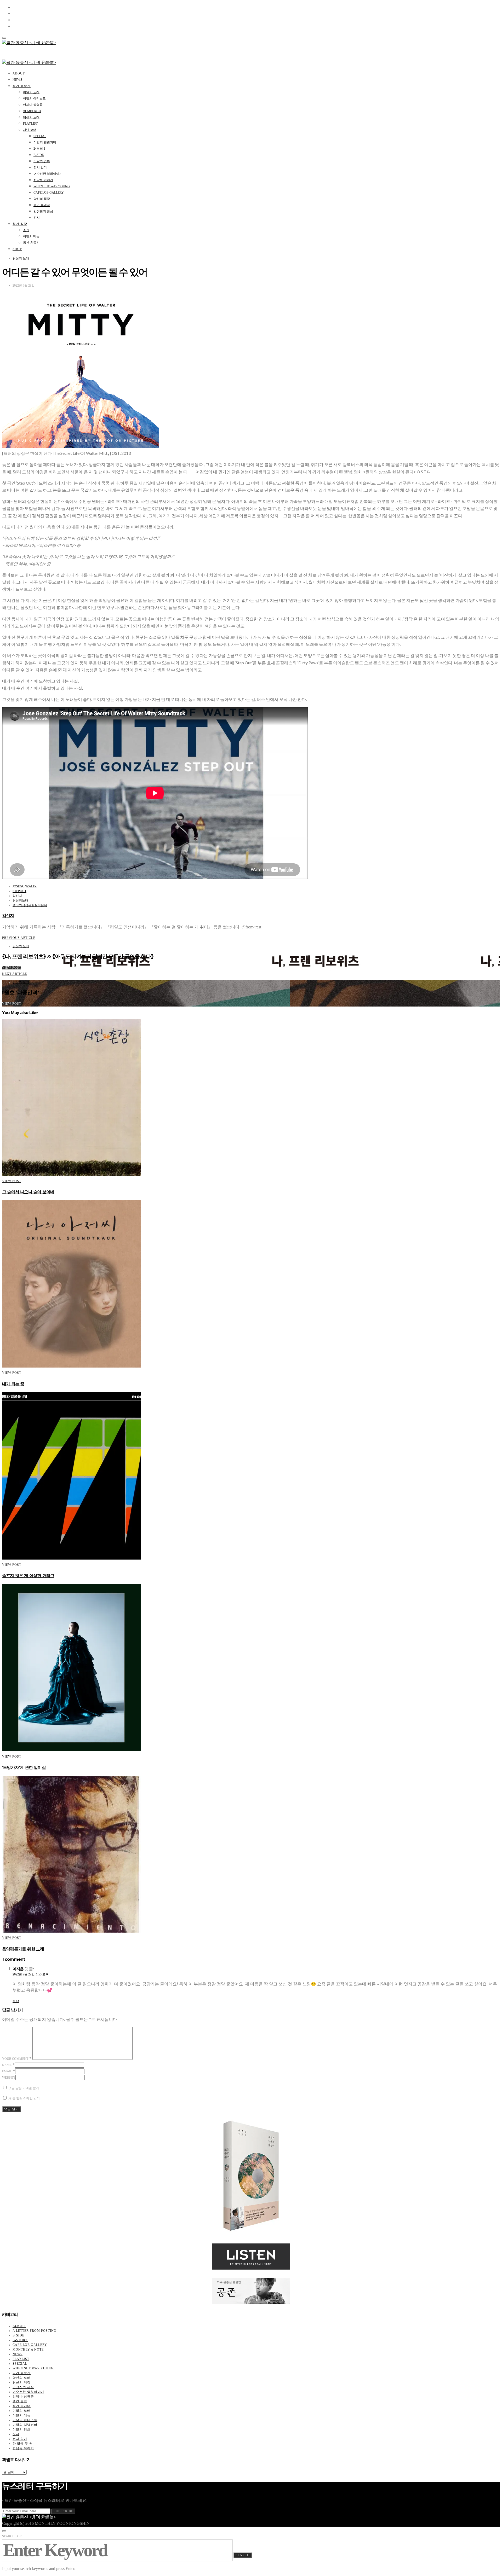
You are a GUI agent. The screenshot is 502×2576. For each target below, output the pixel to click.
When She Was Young (52, 186)
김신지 (17, 896)
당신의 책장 (42, 199)
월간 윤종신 (22, 86)
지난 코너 (30, 130)
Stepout (19, 891)
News (18, 80)
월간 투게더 (42, 205)
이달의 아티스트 (34, 98)
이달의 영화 (42, 161)
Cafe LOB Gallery (49, 193)
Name (7, 2065)
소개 (26, 230)
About (19, 73)
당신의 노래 (31, 117)
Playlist (30, 124)
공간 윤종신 (31, 243)
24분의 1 (39, 149)
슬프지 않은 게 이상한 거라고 (28, 1576)
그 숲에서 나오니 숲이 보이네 (28, 1192)
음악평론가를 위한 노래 (23, 1949)
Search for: (12, 2536)
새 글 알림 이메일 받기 (24, 2098)
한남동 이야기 (43, 180)
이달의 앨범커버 (45, 142)
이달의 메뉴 (31, 236)
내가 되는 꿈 (13, 1384)
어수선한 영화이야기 (48, 174)
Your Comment (15, 2059)
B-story (20, 2340)
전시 (37, 218)
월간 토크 (20, 2401)
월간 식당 (20, 224)
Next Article (15, 974)
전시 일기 (40, 167)
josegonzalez (25, 886)
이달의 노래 (31, 92)
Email (7, 2071)
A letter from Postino (35, 2331)
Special (40, 136)
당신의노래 (20, 900)
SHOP (17, 249)
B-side (39, 155)
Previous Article (19, 938)
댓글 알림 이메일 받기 (24, 2088)
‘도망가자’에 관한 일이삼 (24, 1767)
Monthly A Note (28, 2350)
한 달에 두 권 (32, 111)
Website (9, 2078)
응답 (16, 2001)
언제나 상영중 (33, 105)
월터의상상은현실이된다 (30, 905)
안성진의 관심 (43, 211)
